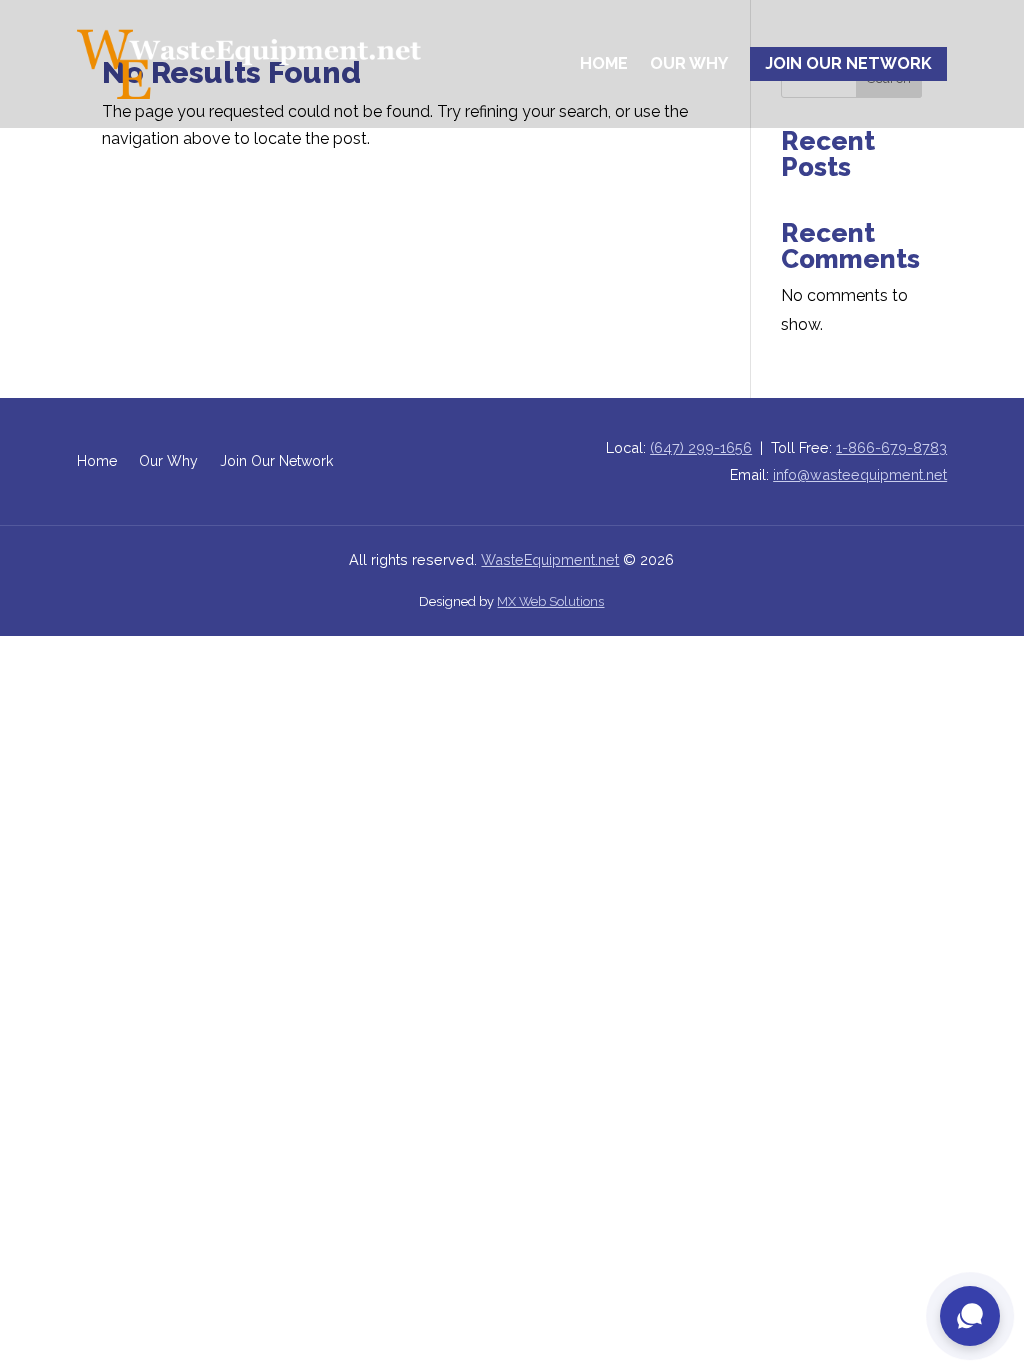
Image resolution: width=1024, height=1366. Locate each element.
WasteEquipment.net (550, 559)
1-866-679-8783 (891, 447)
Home (604, 63)
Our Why (689, 63)
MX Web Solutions (550, 601)
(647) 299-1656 (701, 447)
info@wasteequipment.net (860, 474)
